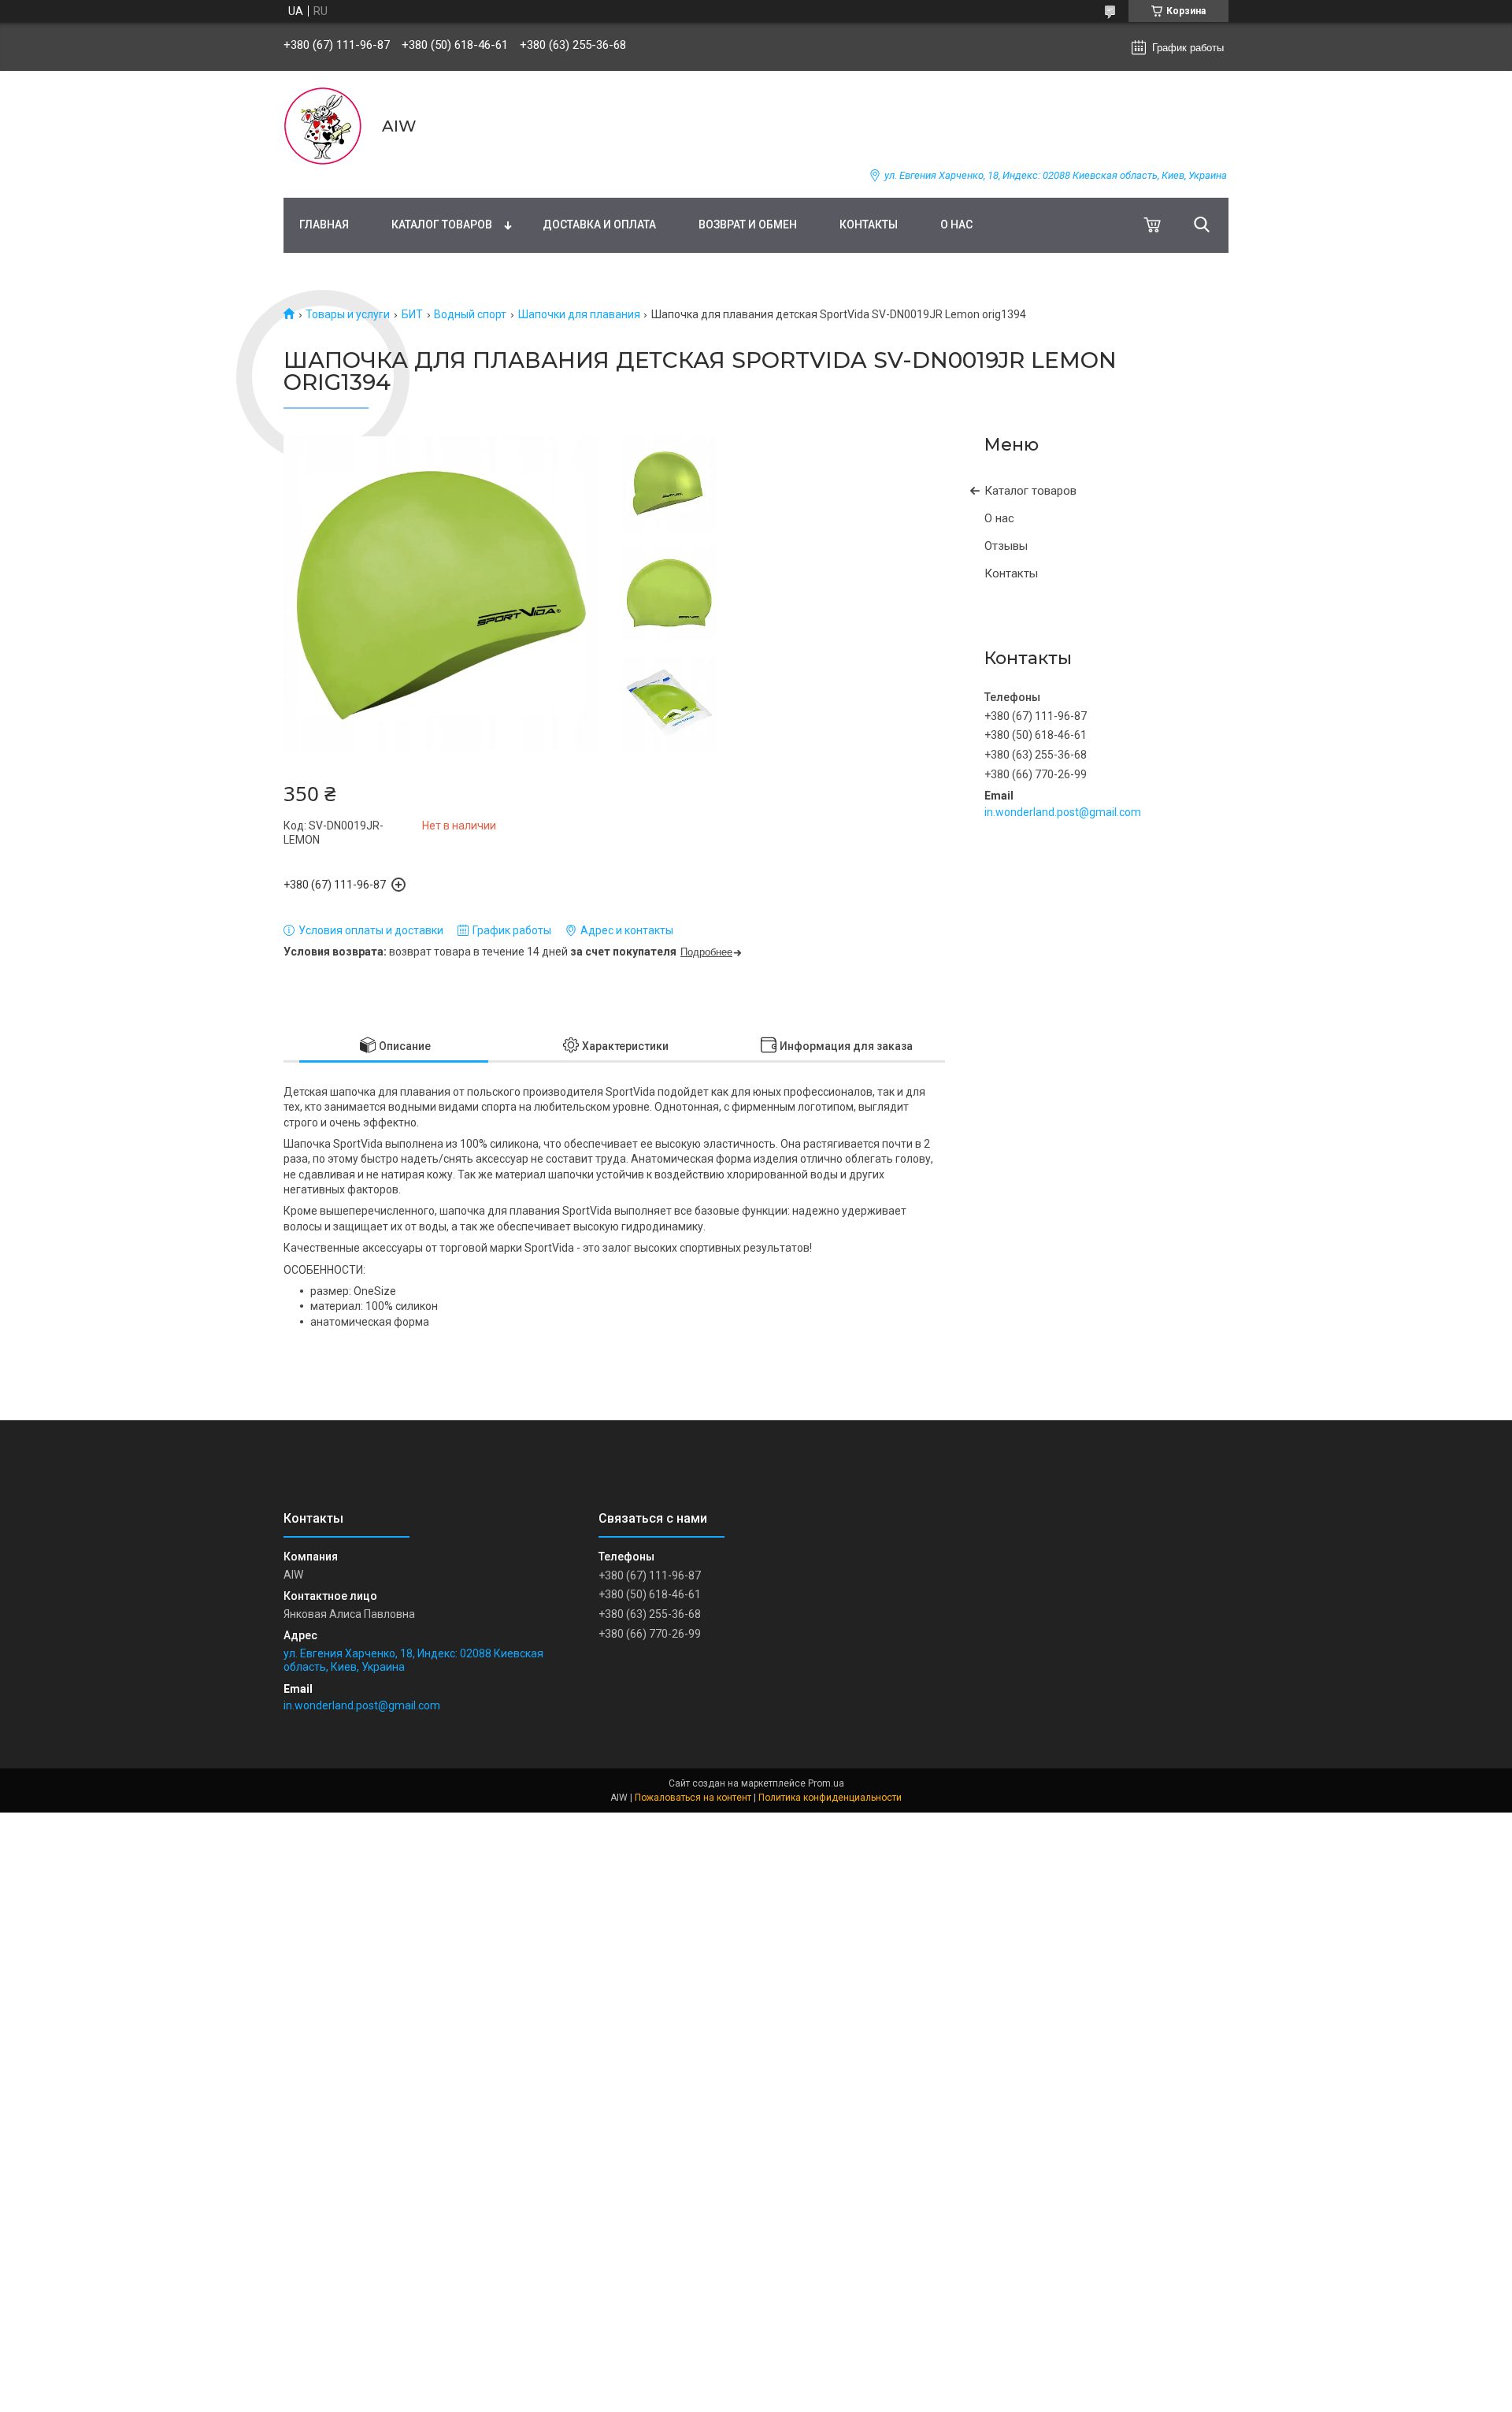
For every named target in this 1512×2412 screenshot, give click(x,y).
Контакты (869, 225)
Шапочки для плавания (579, 314)
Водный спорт (470, 314)
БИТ (412, 314)
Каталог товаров (442, 225)
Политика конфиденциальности (830, 1798)
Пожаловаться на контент (693, 1798)
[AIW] (323, 126)
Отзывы (1006, 546)
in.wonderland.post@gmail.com (1063, 812)
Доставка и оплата (599, 225)
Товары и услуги (348, 314)
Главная (324, 225)
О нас (956, 225)
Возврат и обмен (748, 225)
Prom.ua (826, 1783)
